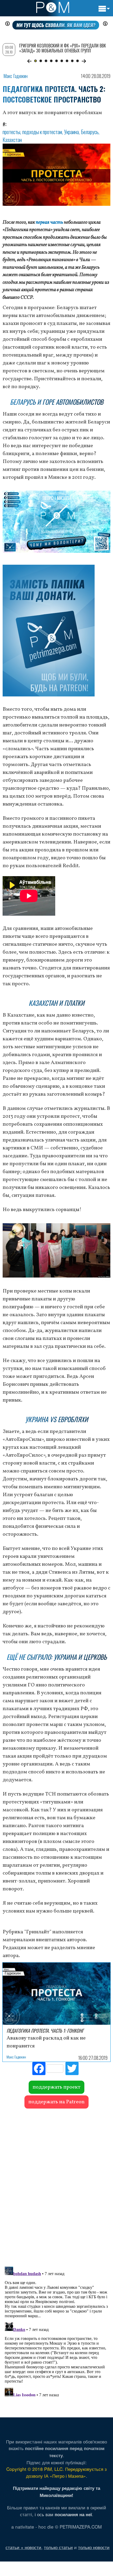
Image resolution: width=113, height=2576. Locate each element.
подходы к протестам (42, 132)
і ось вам (63, 2514)
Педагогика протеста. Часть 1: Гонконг (45, 2031)
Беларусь (90, 132)
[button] (29, 61)
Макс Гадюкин (16, 76)
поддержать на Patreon (56, 2102)
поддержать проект (56, 2087)
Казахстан (12, 140)
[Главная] (53, 7)
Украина (71, 132)
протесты (11, 132)
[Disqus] (56, 2185)
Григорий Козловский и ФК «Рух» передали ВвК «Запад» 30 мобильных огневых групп (63, 48)
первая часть (49, 222)
